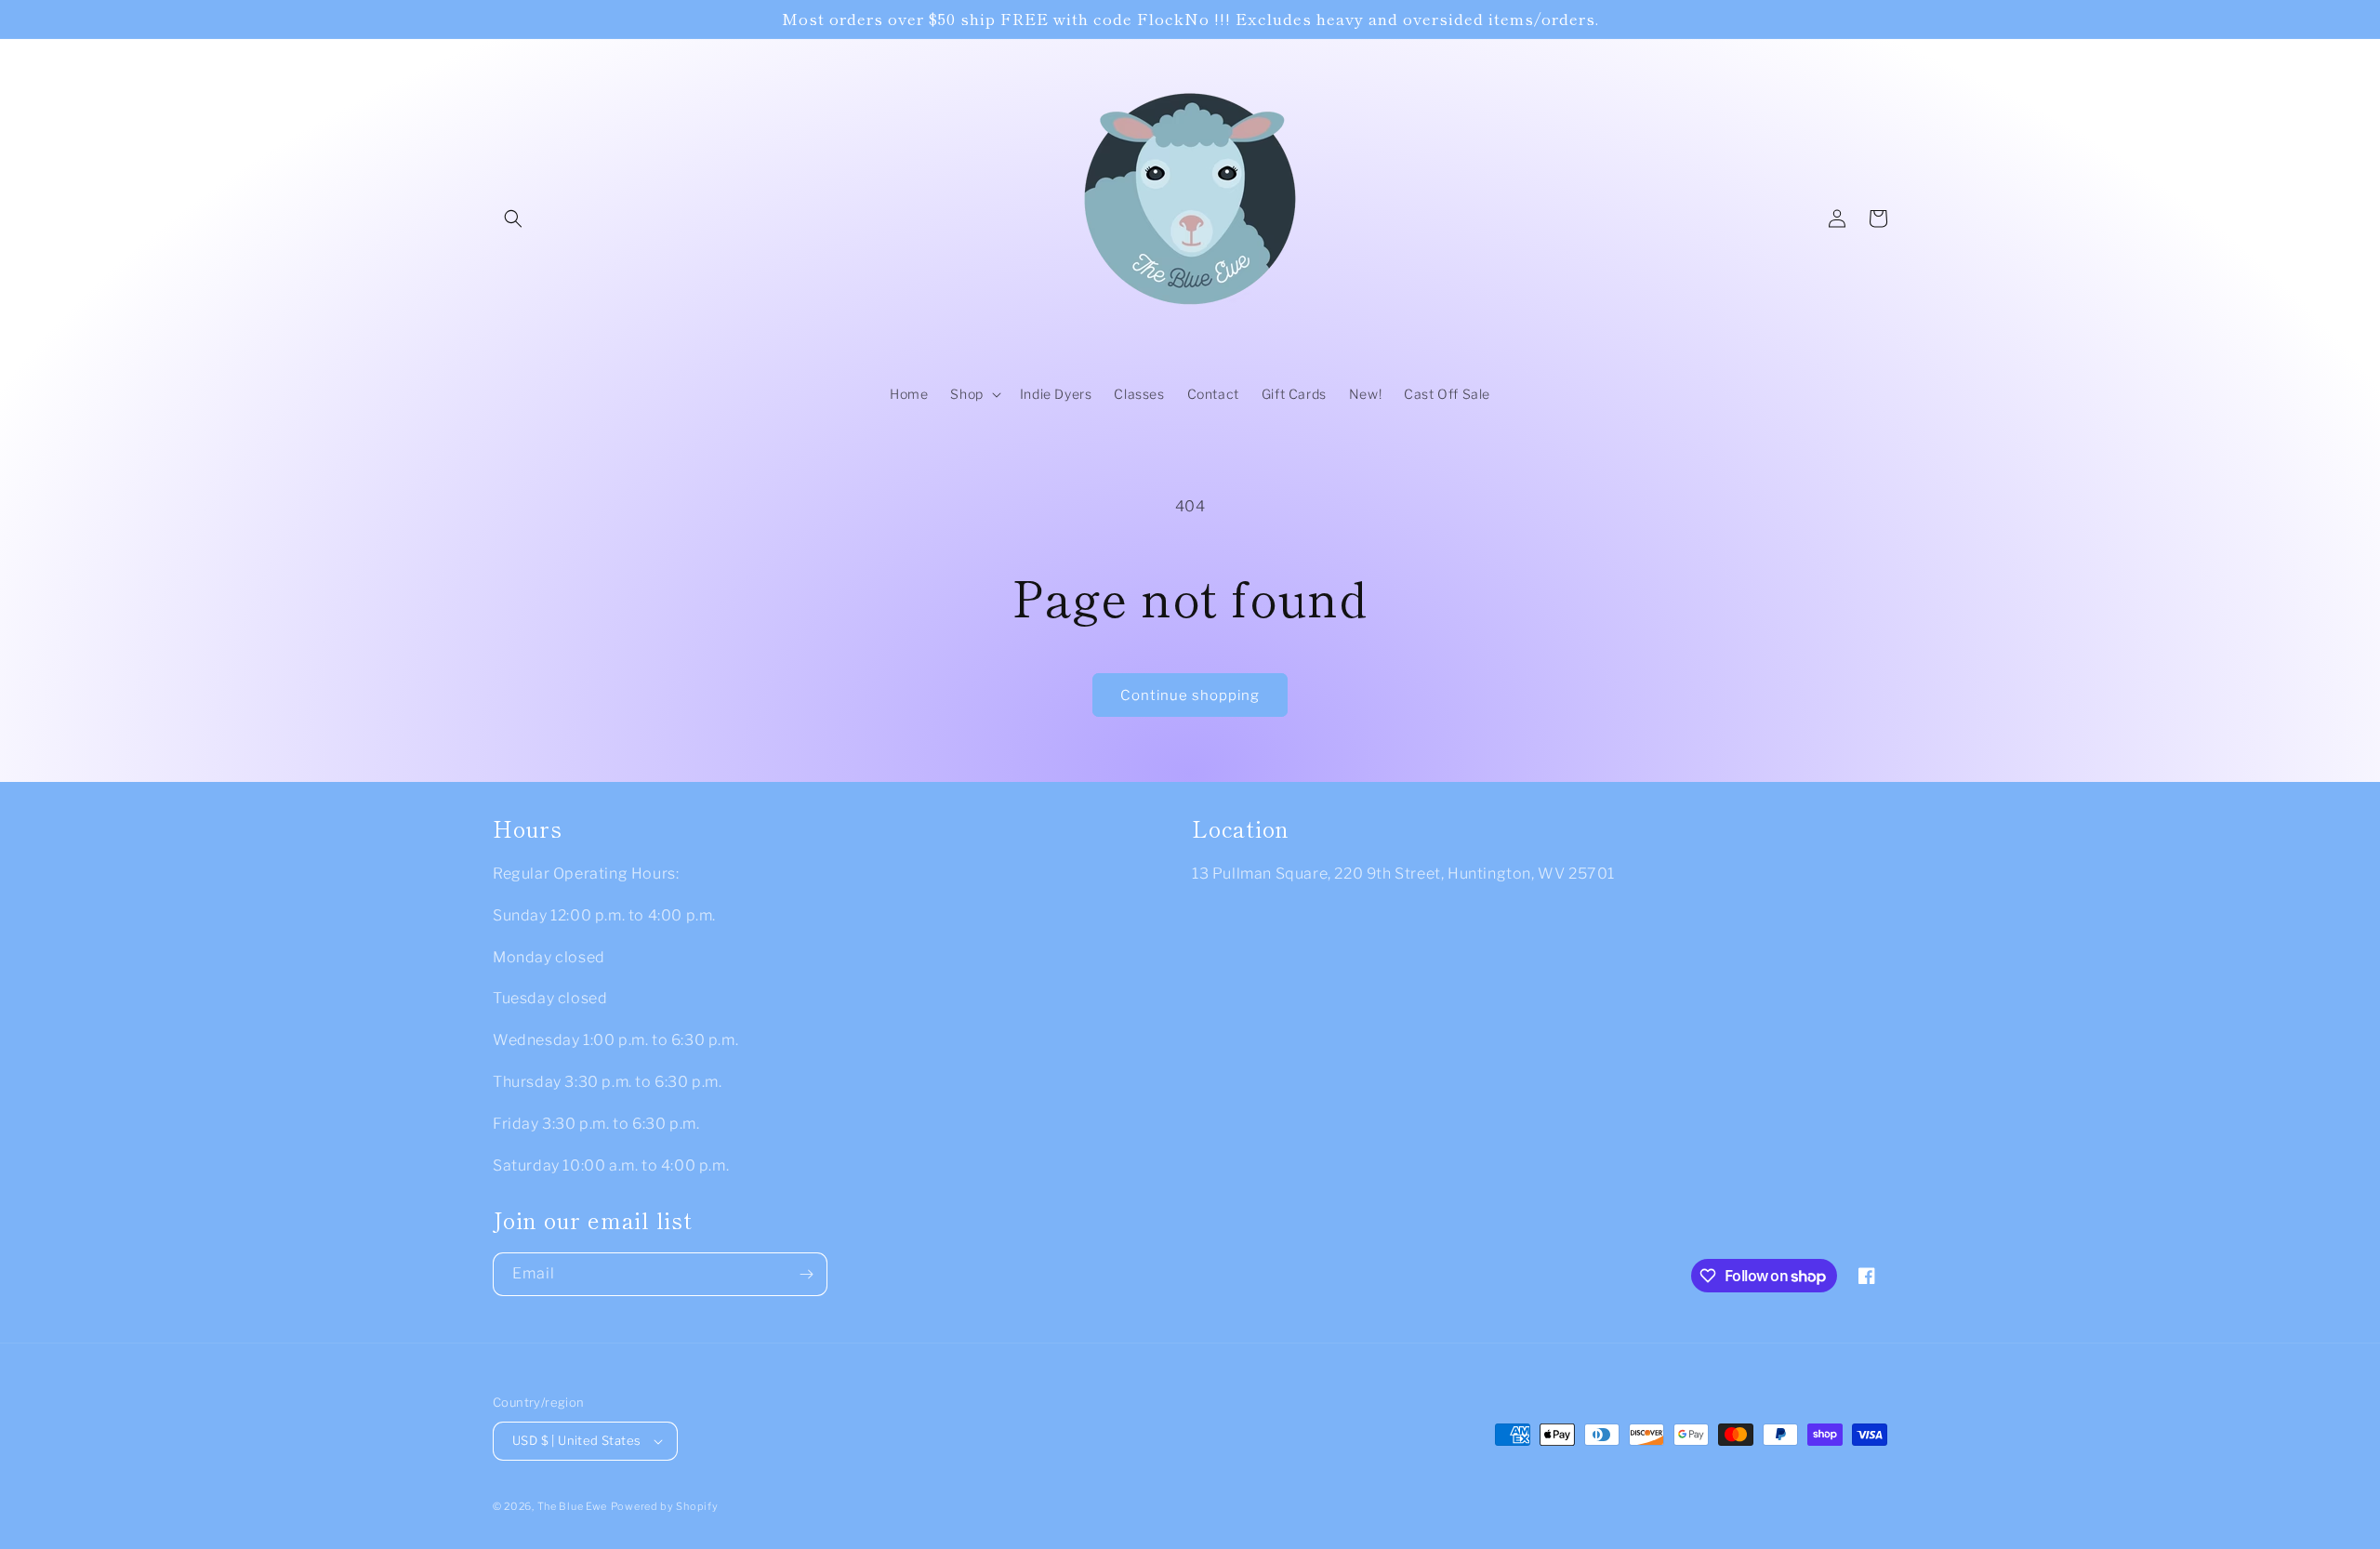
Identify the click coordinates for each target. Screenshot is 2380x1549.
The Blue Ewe (572, 1506)
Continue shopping (1190, 695)
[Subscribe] (806, 1274)
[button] (513, 218)
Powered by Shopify (665, 1506)
